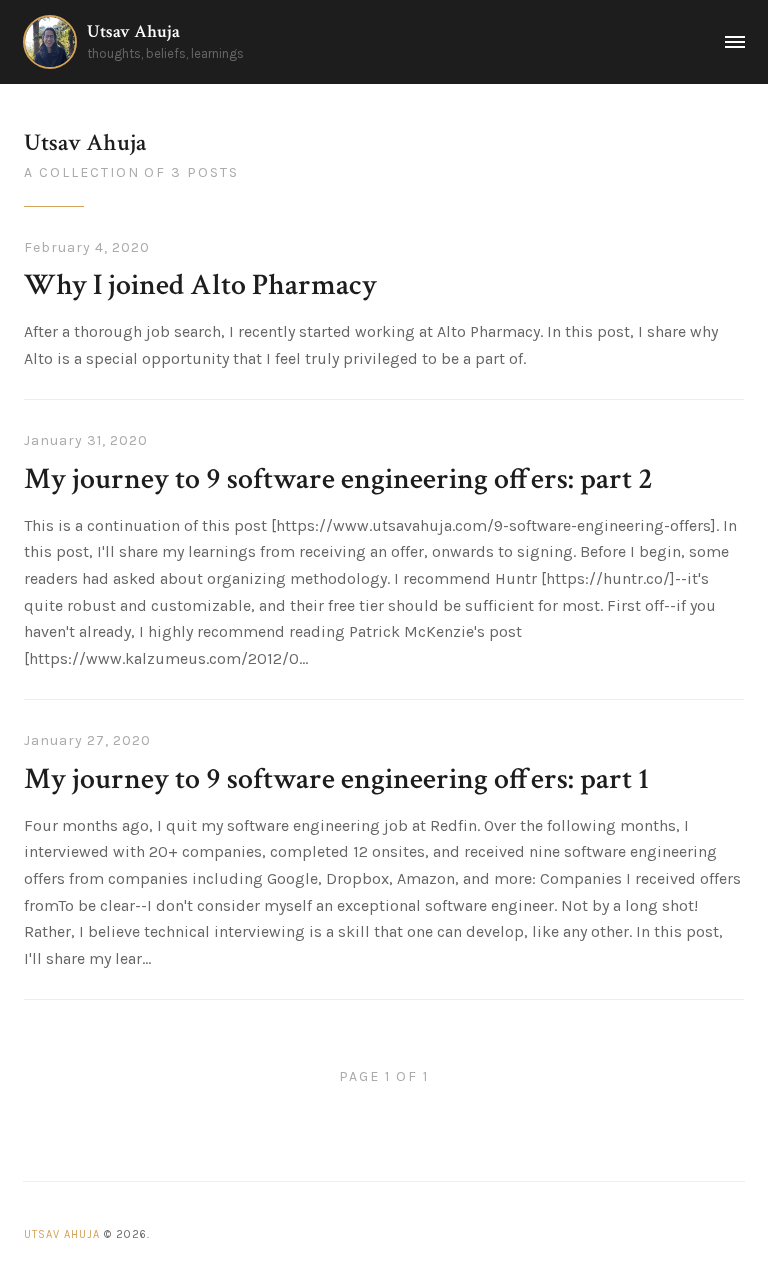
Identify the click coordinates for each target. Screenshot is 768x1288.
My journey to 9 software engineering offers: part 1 (336, 779)
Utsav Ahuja (133, 31)
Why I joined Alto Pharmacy (200, 285)
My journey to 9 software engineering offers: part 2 (338, 479)
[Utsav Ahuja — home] (50, 42)
